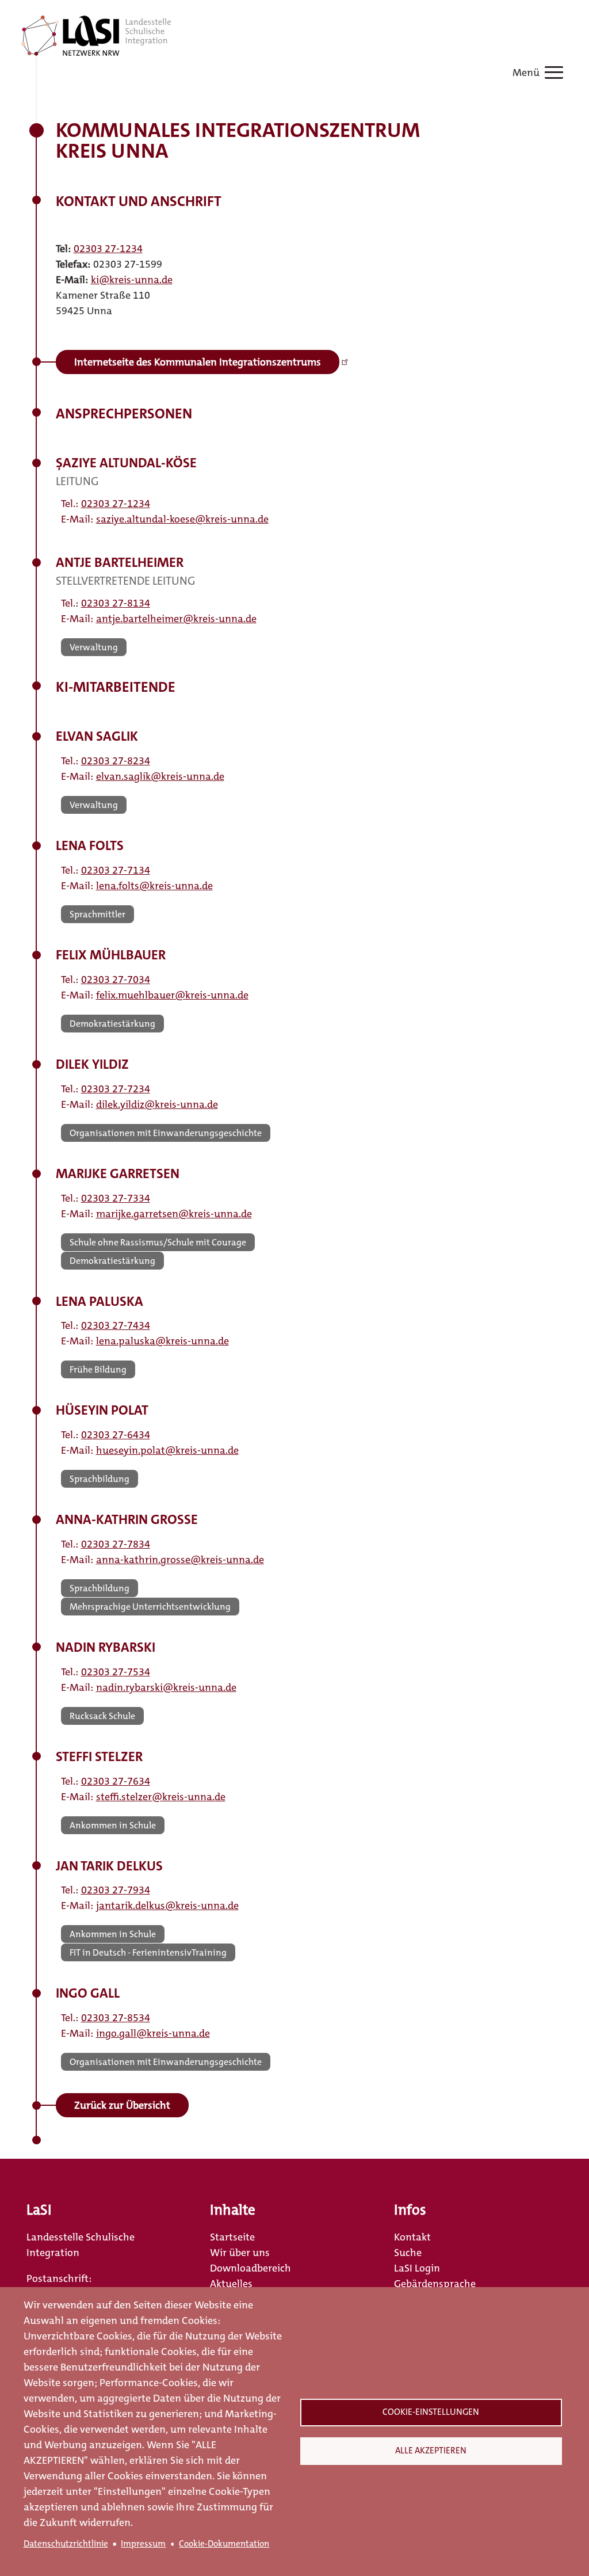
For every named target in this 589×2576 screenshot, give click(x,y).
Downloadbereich (250, 2268)
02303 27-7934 (116, 1890)
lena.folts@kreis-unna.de (154, 886)
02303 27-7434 (116, 1325)
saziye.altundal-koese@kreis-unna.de (182, 519)
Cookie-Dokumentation (224, 2544)
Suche (408, 2253)
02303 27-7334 (116, 1198)
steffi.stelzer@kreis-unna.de (161, 1797)
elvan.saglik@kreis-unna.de (160, 776)
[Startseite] (96, 36)
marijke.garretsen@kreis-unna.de (174, 1214)
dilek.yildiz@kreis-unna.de (157, 1104)
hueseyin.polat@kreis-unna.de (167, 1450)
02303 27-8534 (116, 2018)
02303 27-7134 (116, 870)
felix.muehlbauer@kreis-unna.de (172, 995)
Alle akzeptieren (431, 2451)
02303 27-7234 (116, 1089)
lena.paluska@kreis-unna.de (162, 1341)
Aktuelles (231, 2284)
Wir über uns (240, 2253)
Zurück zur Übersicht (122, 2105)
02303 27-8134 (116, 603)
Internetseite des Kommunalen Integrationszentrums (198, 362)
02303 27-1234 (108, 249)
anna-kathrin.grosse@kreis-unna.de (180, 1560)
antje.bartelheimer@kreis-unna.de (176, 619)
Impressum (143, 2544)
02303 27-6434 (116, 1435)
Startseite (232, 2237)
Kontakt (412, 2237)
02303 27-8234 (116, 761)
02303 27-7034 (116, 980)
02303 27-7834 (116, 1544)
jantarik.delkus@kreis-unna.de (167, 1906)
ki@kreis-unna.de (132, 280)
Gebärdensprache (435, 2284)
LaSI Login (417, 2268)
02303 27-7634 (116, 1781)
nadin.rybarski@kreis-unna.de (166, 1687)
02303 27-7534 (116, 1672)
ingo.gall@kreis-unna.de (153, 2033)
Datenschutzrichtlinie (66, 2544)
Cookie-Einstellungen (431, 2412)
